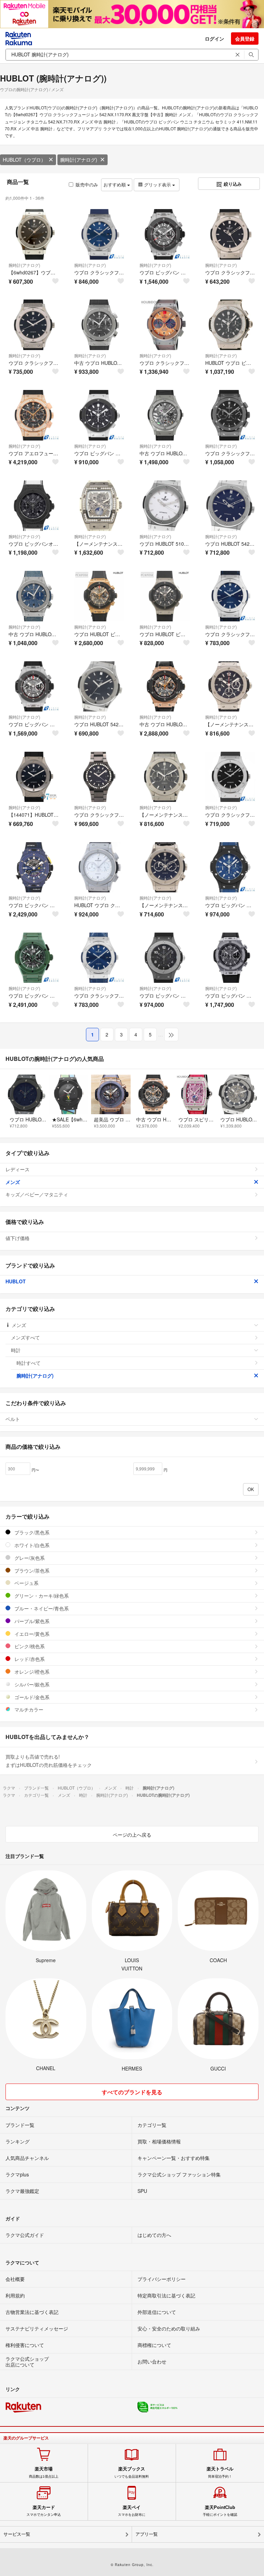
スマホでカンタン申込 (44, 2511)
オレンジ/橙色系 (31, 1672)
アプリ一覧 (147, 2534)
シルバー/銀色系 (31, 1684)
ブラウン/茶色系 (31, 1570)
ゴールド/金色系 (31, 1697)
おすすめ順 (115, 184)
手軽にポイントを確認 (220, 2511)
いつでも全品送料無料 (132, 2472)
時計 (16, 1350)
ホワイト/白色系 (31, 1545)
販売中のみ (87, 184)
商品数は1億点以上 (44, 2472)
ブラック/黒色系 (31, 1532)
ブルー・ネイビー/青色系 (41, 1608)
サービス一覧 (17, 2534)
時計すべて (29, 1363)
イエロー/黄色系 (31, 1634)
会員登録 (245, 39)
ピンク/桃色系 (29, 1646)
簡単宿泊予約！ (220, 2472)
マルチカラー (28, 1709)
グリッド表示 (157, 184)
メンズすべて (25, 1337)
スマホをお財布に (132, 2511)
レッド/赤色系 (29, 1659)
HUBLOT (16, 1281)
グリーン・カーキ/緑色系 (41, 1596)
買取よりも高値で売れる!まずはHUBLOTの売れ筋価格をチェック (49, 1761)
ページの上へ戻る (132, 1835)
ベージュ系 (26, 1583)
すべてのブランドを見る (132, 2092)
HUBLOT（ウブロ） (24, 160)
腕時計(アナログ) (79, 160)
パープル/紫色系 (31, 1621)
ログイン (214, 39)
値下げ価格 (18, 1238)
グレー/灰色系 (29, 1558)
